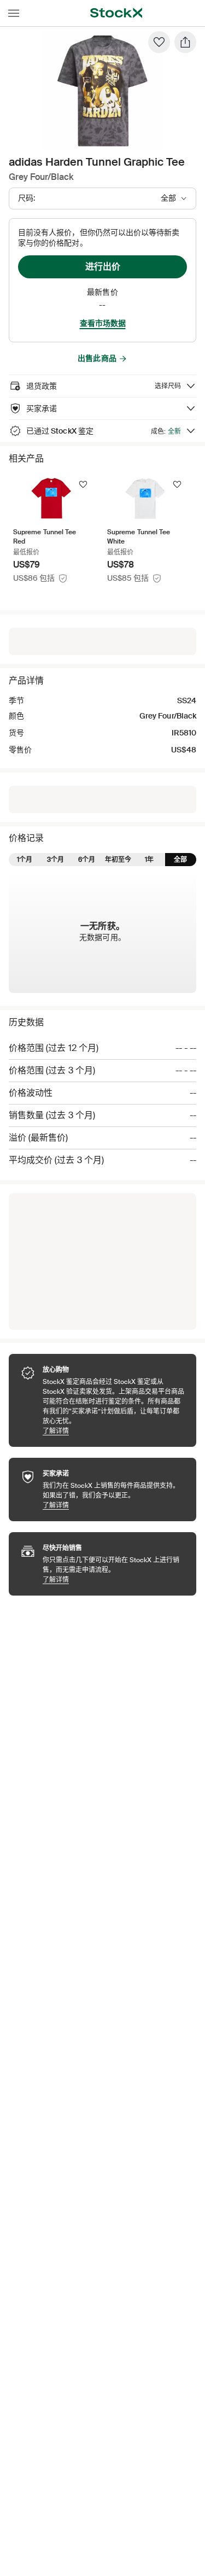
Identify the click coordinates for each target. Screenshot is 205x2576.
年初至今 (118, 860)
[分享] (185, 42)
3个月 (55, 860)
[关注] (83, 484)
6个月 (87, 860)
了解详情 (114, 1431)
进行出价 (103, 267)
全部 (180, 860)
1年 (149, 860)
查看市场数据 (103, 323)
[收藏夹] (159, 42)
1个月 (25, 860)
